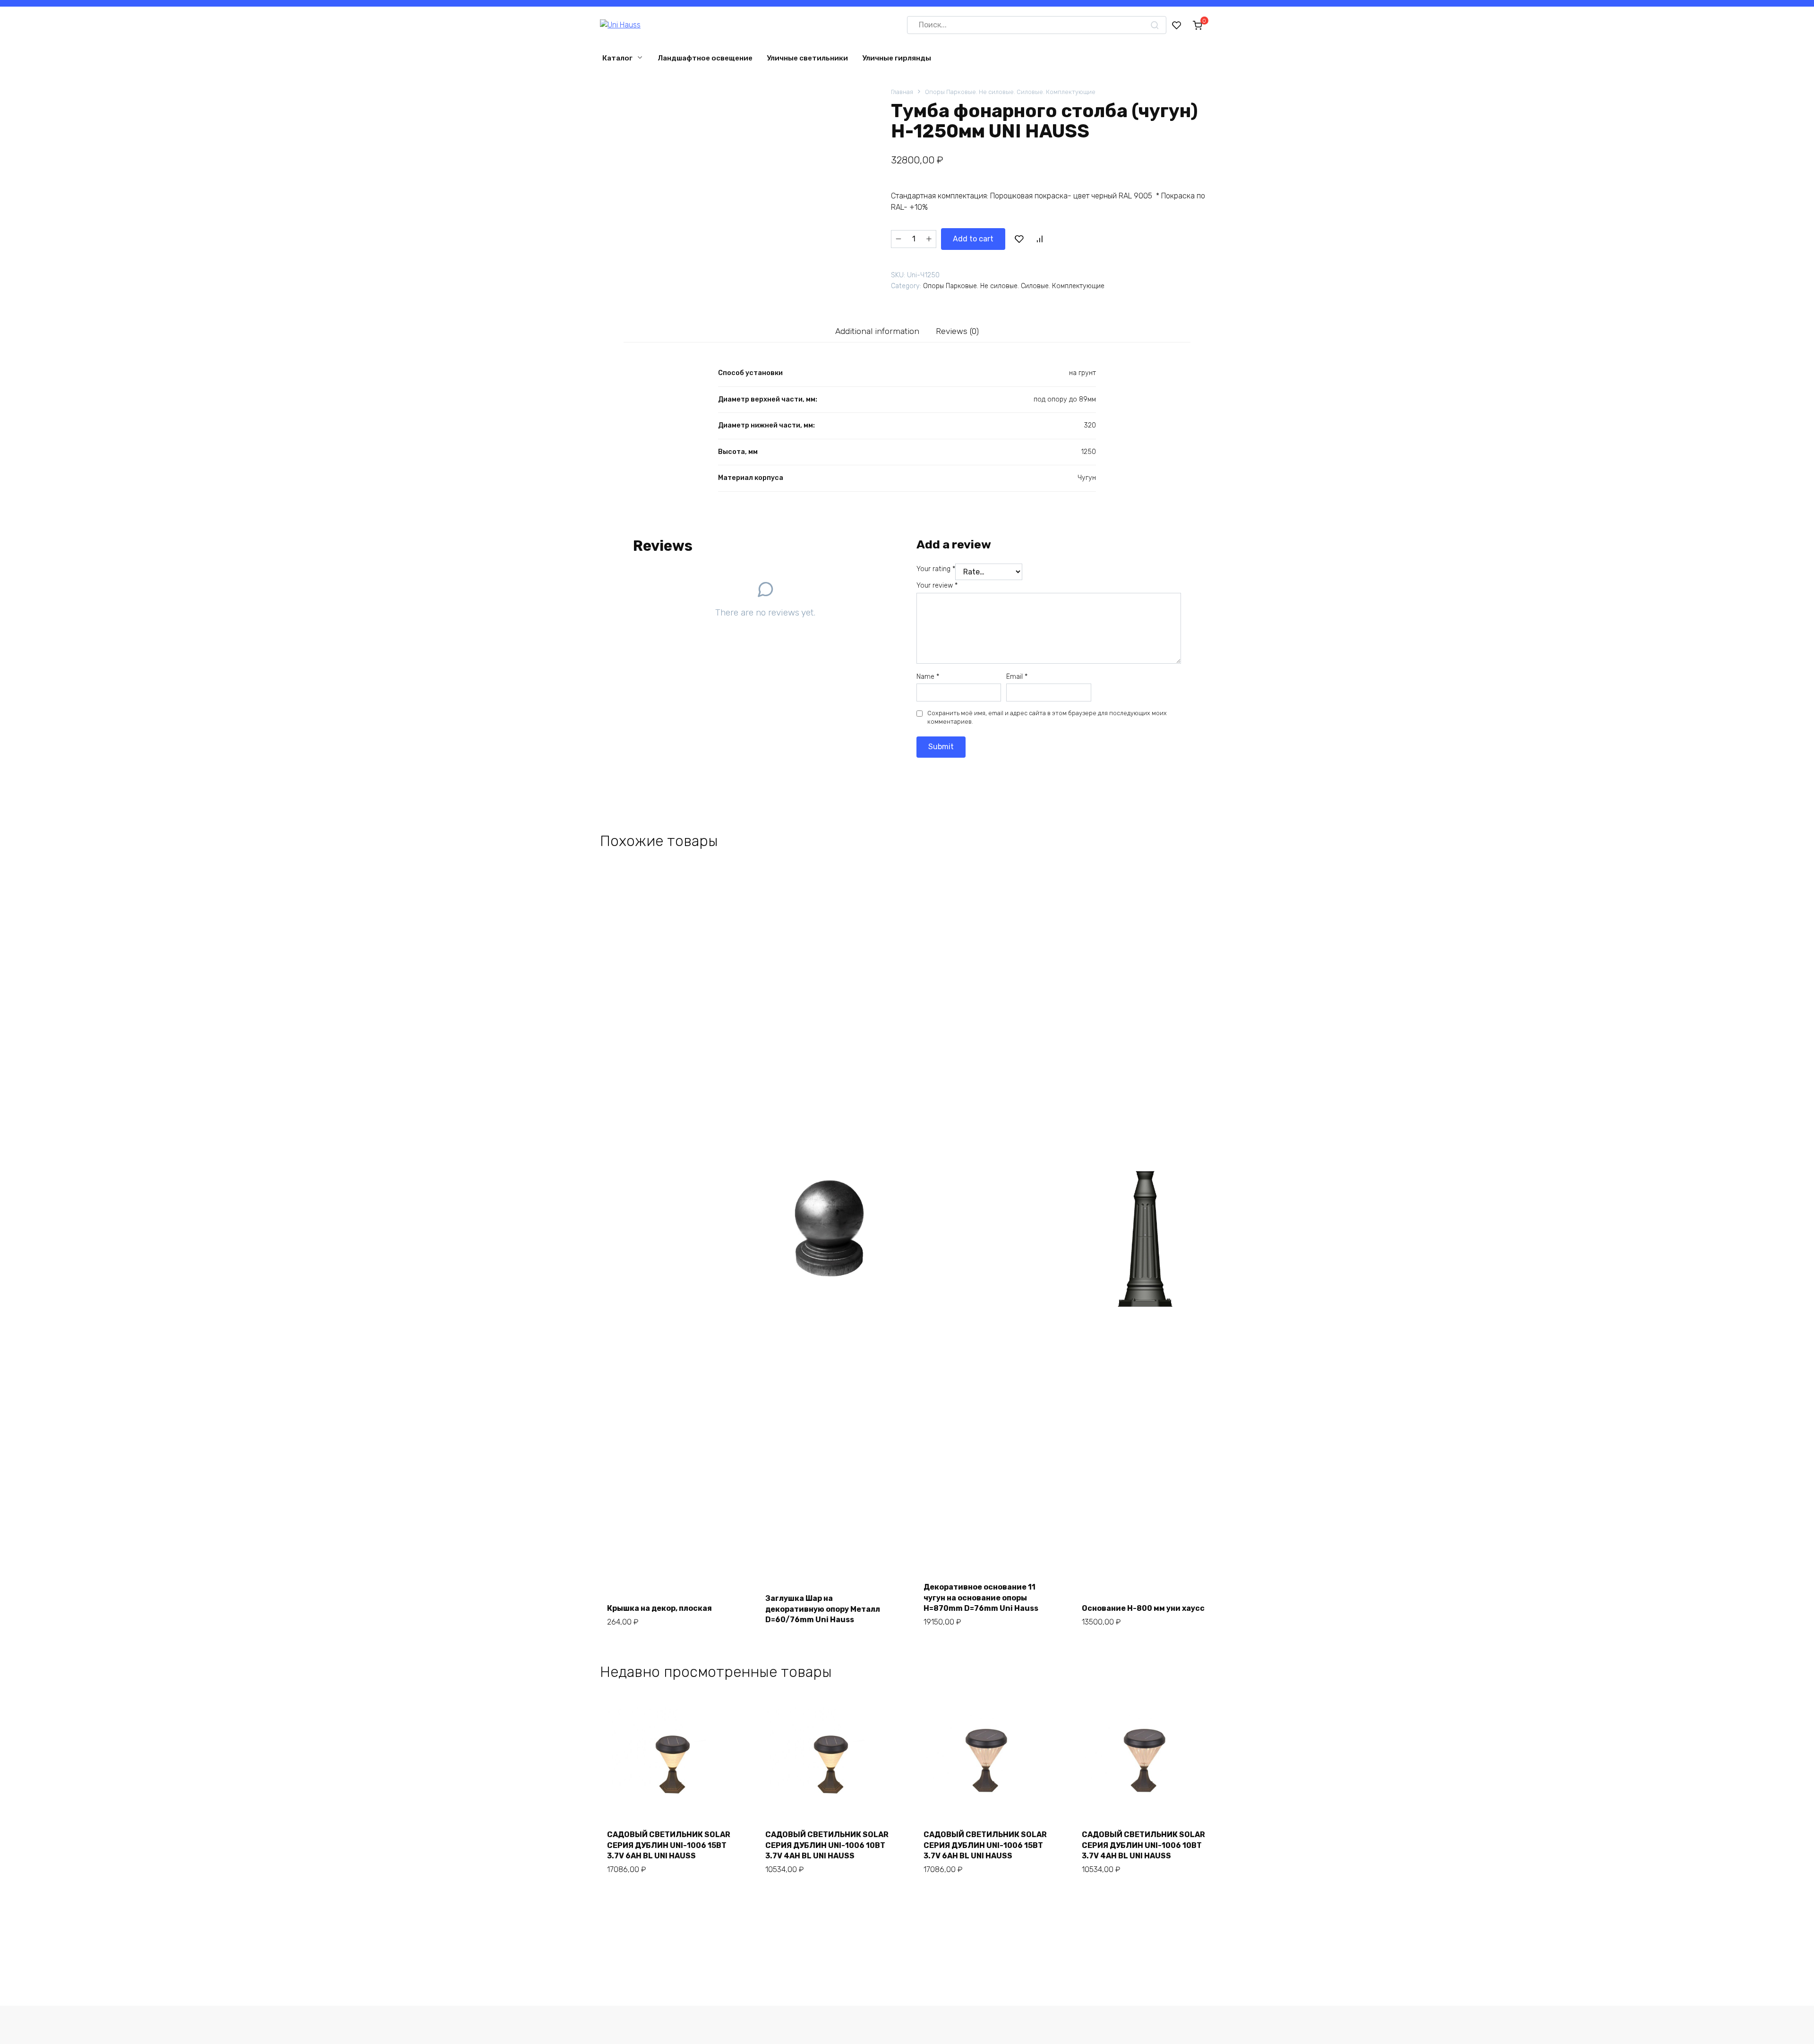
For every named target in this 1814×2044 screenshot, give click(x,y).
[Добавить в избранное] (1019, 239)
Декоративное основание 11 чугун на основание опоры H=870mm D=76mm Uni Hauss (981, 1598)
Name (928, 677)
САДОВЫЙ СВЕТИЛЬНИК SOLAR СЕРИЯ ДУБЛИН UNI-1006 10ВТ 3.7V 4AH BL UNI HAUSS (827, 1845)
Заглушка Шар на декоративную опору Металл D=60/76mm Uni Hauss (823, 1609)
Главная (902, 92)
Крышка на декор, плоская (659, 1608)
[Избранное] (1177, 25)
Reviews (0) (957, 331)
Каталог (617, 58)
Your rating (936, 569)
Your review (937, 586)
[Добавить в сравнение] (1039, 239)
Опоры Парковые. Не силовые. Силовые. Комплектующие (1010, 92)
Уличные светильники (807, 58)
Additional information (877, 331)
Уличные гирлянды (897, 58)
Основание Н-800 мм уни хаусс (1143, 1608)
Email (1017, 677)
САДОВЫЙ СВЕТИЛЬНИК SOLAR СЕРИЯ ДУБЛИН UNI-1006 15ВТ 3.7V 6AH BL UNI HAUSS (669, 1845)
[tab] (877, 331)
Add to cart (973, 239)
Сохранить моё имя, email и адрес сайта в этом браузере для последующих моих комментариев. (1047, 717)
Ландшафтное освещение (705, 58)
